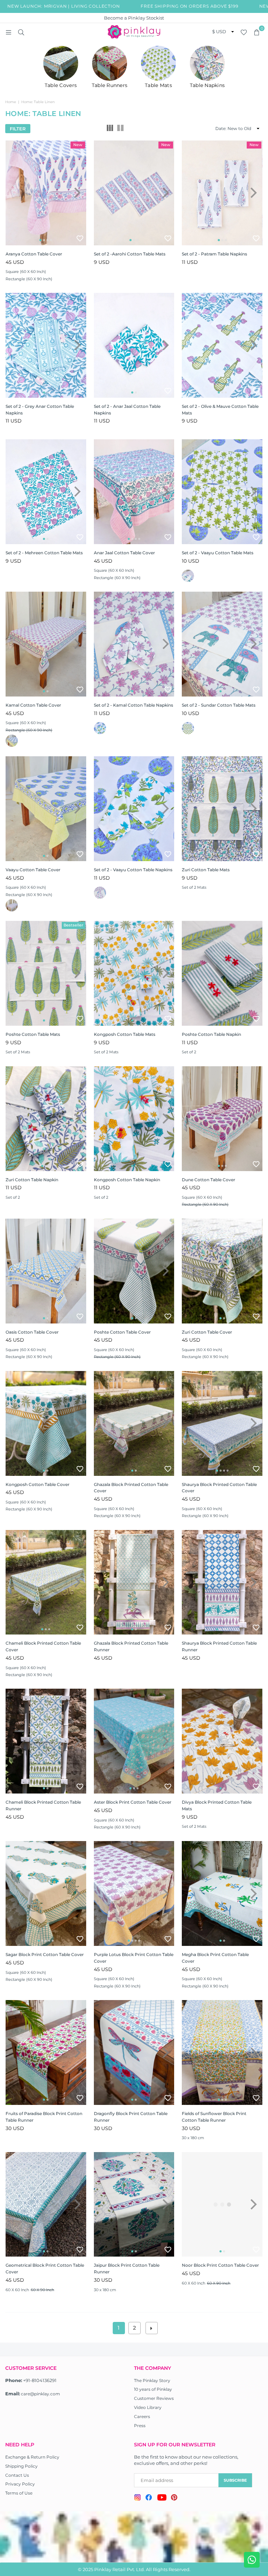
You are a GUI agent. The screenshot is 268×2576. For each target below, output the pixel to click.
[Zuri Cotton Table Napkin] (46, 1119)
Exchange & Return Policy (32, 2457)
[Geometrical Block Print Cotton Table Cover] (46, 2205)
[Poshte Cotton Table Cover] (134, 1271)
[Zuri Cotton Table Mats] (222, 809)
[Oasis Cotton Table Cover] (46, 1271)
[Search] (21, 32)
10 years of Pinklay (153, 2389)
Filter (18, 129)
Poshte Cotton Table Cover (122, 1332)
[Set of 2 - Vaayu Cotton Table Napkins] (134, 809)
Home (11, 102)
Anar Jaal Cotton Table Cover (124, 553)
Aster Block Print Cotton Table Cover (133, 1802)
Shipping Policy (21, 2466)
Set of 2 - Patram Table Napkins (214, 254)
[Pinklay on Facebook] (149, 2498)
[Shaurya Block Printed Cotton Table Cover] (222, 1423)
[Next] (77, 193)
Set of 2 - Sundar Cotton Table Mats (219, 705)
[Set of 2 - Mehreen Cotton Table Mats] (46, 492)
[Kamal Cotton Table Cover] (46, 644)
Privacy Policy (20, 2484)
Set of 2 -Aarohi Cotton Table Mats (130, 254)
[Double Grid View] (120, 129)
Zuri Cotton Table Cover (207, 1332)
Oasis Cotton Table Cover (32, 1332)
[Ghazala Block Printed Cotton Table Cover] (134, 1423)
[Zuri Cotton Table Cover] (222, 1271)
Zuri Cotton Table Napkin (32, 1180)
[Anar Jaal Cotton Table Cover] (134, 492)
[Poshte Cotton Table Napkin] (222, 973)
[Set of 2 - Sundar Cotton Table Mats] (222, 644)
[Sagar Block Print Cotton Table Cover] (46, 1893)
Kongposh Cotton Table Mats (125, 1034)
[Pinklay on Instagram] (137, 2498)
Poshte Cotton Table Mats (33, 1034)
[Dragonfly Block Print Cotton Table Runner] (134, 2052)
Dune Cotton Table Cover (209, 1180)
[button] (256, 32)
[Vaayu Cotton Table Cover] (46, 809)
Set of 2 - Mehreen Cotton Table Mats (44, 553)
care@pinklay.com (40, 2394)
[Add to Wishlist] (80, 238)
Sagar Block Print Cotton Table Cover (45, 1954)
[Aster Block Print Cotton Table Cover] (134, 1741)
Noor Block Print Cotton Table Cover (220, 2265)
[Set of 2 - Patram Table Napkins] (222, 193)
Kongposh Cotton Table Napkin (127, 1180)
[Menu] (8, 32)
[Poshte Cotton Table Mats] (46, 973)
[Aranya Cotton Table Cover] (46, 193)
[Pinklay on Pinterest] (174, 2498)
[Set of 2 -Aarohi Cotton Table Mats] (134, 193)
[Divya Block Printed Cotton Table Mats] (222, 1741)
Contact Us (17, 2475)
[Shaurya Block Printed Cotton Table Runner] (222, 1582)
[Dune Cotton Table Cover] (222, 1119)
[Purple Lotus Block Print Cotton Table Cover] (134, 1893)
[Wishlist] (244, 32)
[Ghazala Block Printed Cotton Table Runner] (134, 1582)
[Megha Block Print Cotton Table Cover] (222, 1893)
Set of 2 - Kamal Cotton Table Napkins (133, 705)
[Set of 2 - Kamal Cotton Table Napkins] (134, 644)
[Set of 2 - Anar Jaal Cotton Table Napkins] (134, 345)
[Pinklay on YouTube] (162, 2498)
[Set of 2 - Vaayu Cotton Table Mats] (222, 492)
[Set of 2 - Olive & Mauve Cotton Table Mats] (222, 345)
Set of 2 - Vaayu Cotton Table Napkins (133, 870)
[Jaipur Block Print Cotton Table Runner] (134, 2205)
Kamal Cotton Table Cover (33, 705)
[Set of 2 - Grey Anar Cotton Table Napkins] (46, 345)
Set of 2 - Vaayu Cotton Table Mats (218, 553)
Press (140, 2426)
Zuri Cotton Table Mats (206, 870)
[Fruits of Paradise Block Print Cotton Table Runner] (46, 2052)
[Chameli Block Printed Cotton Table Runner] (46, 1741)
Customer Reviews (154, 2398)
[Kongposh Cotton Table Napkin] (134, 1119)
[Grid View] (110, 129)
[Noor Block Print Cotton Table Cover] (222, 2205)
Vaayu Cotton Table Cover (33, 870)
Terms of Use (19, 2493)
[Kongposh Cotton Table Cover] (46, 1423)
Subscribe (235, 2480)
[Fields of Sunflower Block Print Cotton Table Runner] (222, 2052)
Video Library (148, 2407)
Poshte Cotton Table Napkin (211, 1034)
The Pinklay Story (152, 2380)
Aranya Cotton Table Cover (34, 254)
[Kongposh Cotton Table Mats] (134, 973)
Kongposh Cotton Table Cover (38, 1484)
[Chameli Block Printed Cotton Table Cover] (46, 1582)
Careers (142, 2416)
